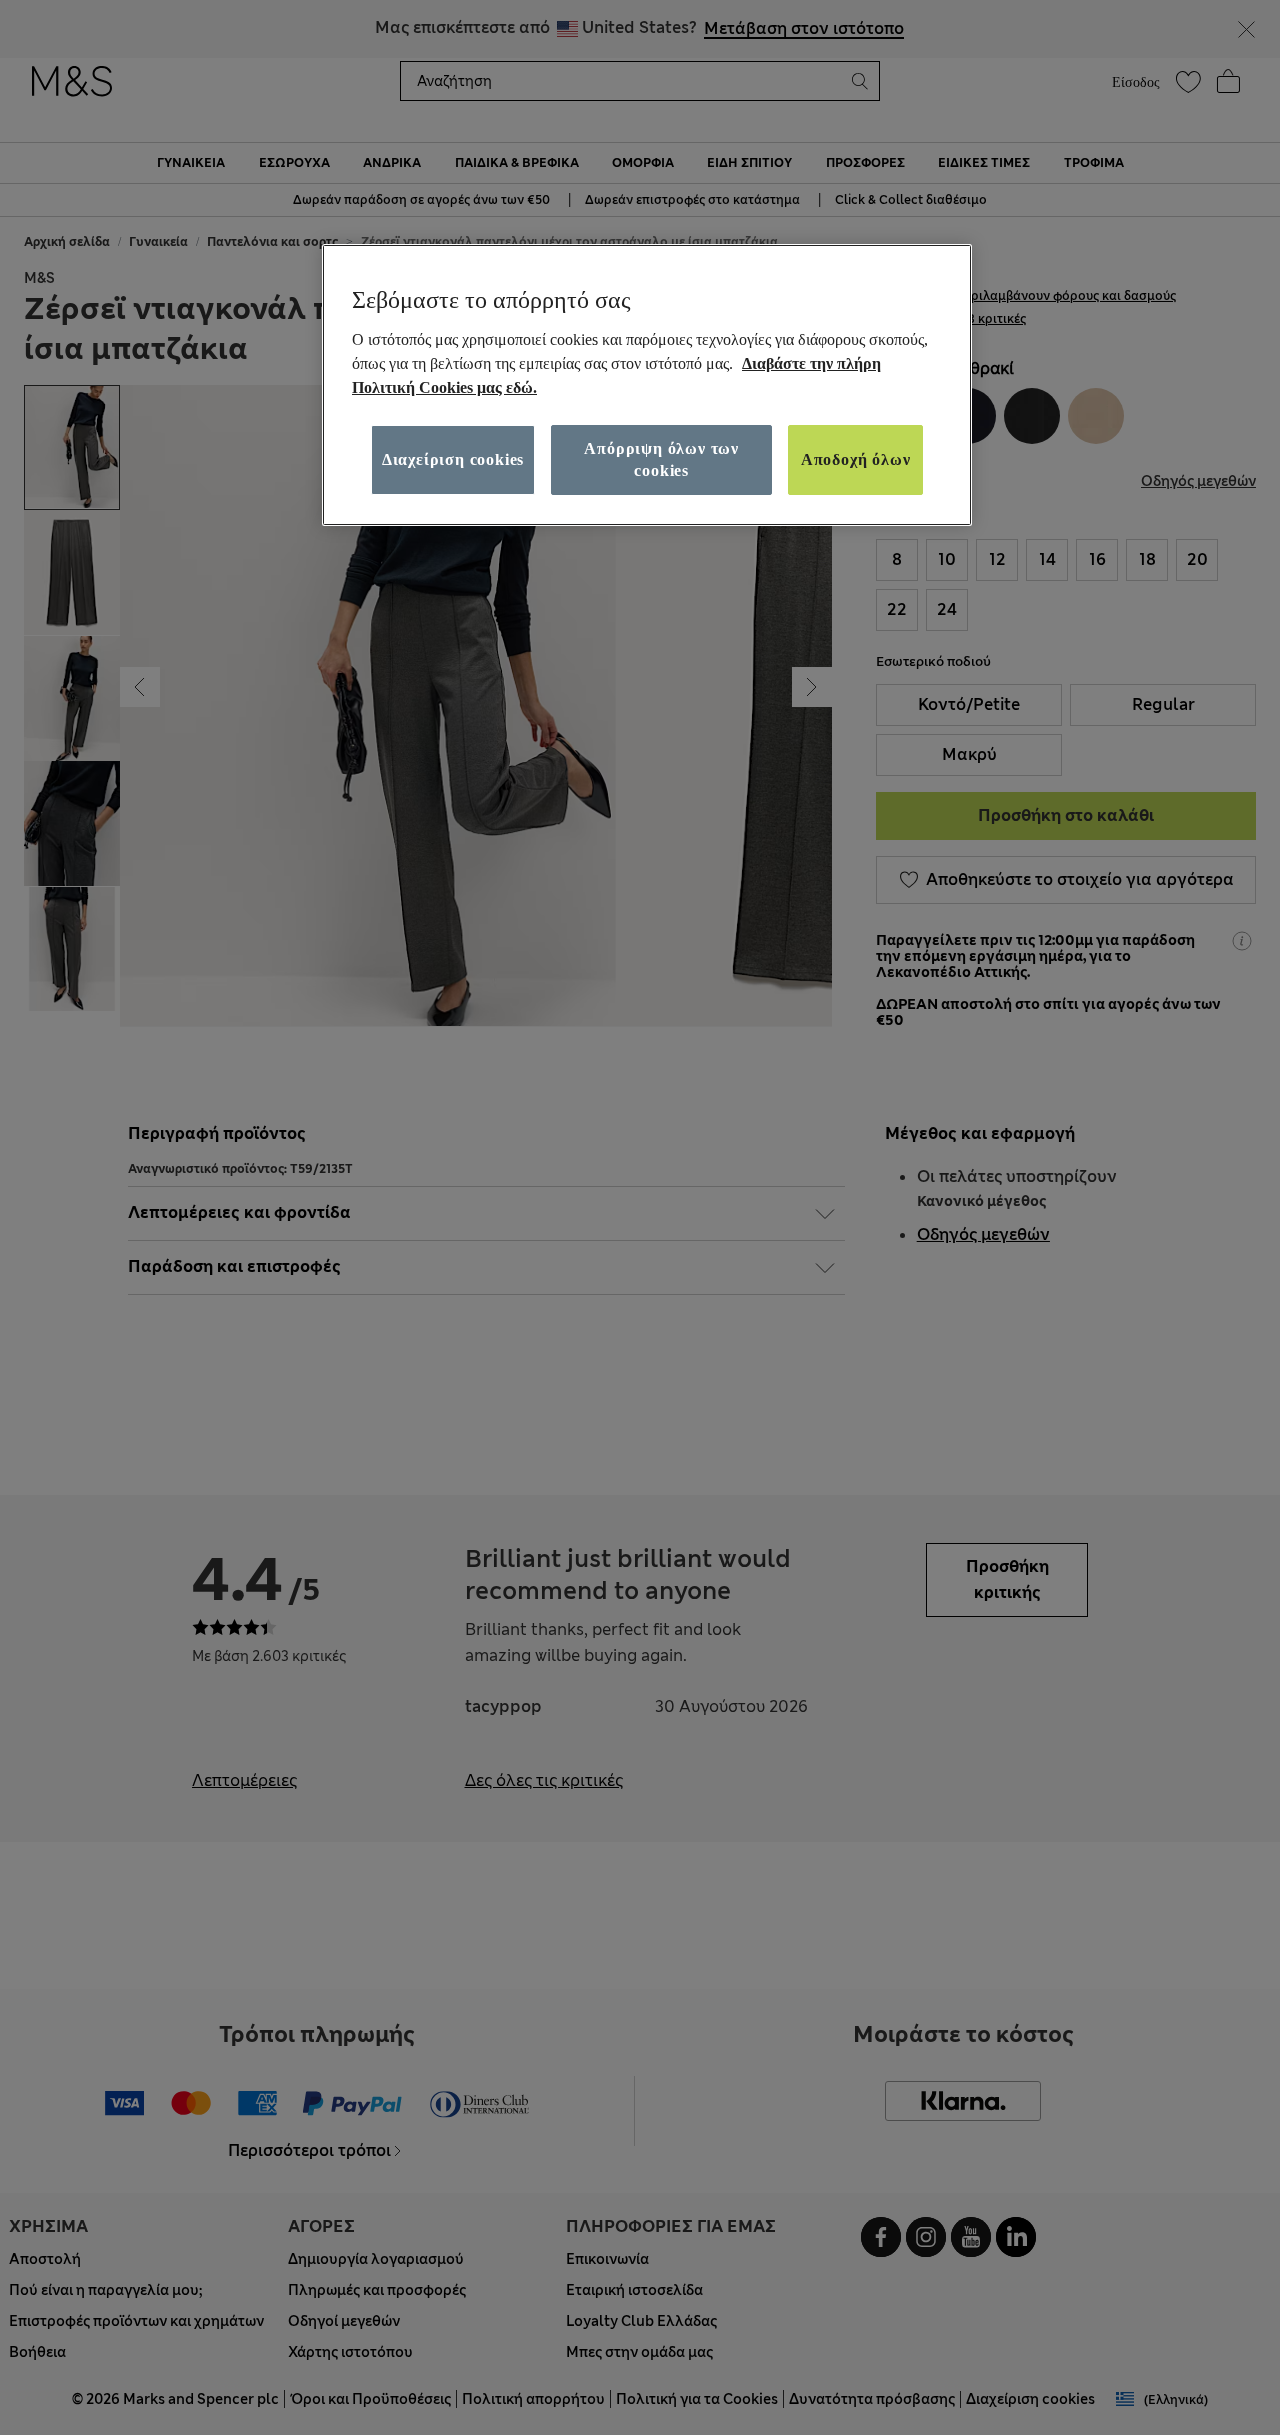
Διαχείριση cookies (453, 458)
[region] (647, 385)
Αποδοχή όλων (856, 458)
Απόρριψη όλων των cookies (661, 458)
